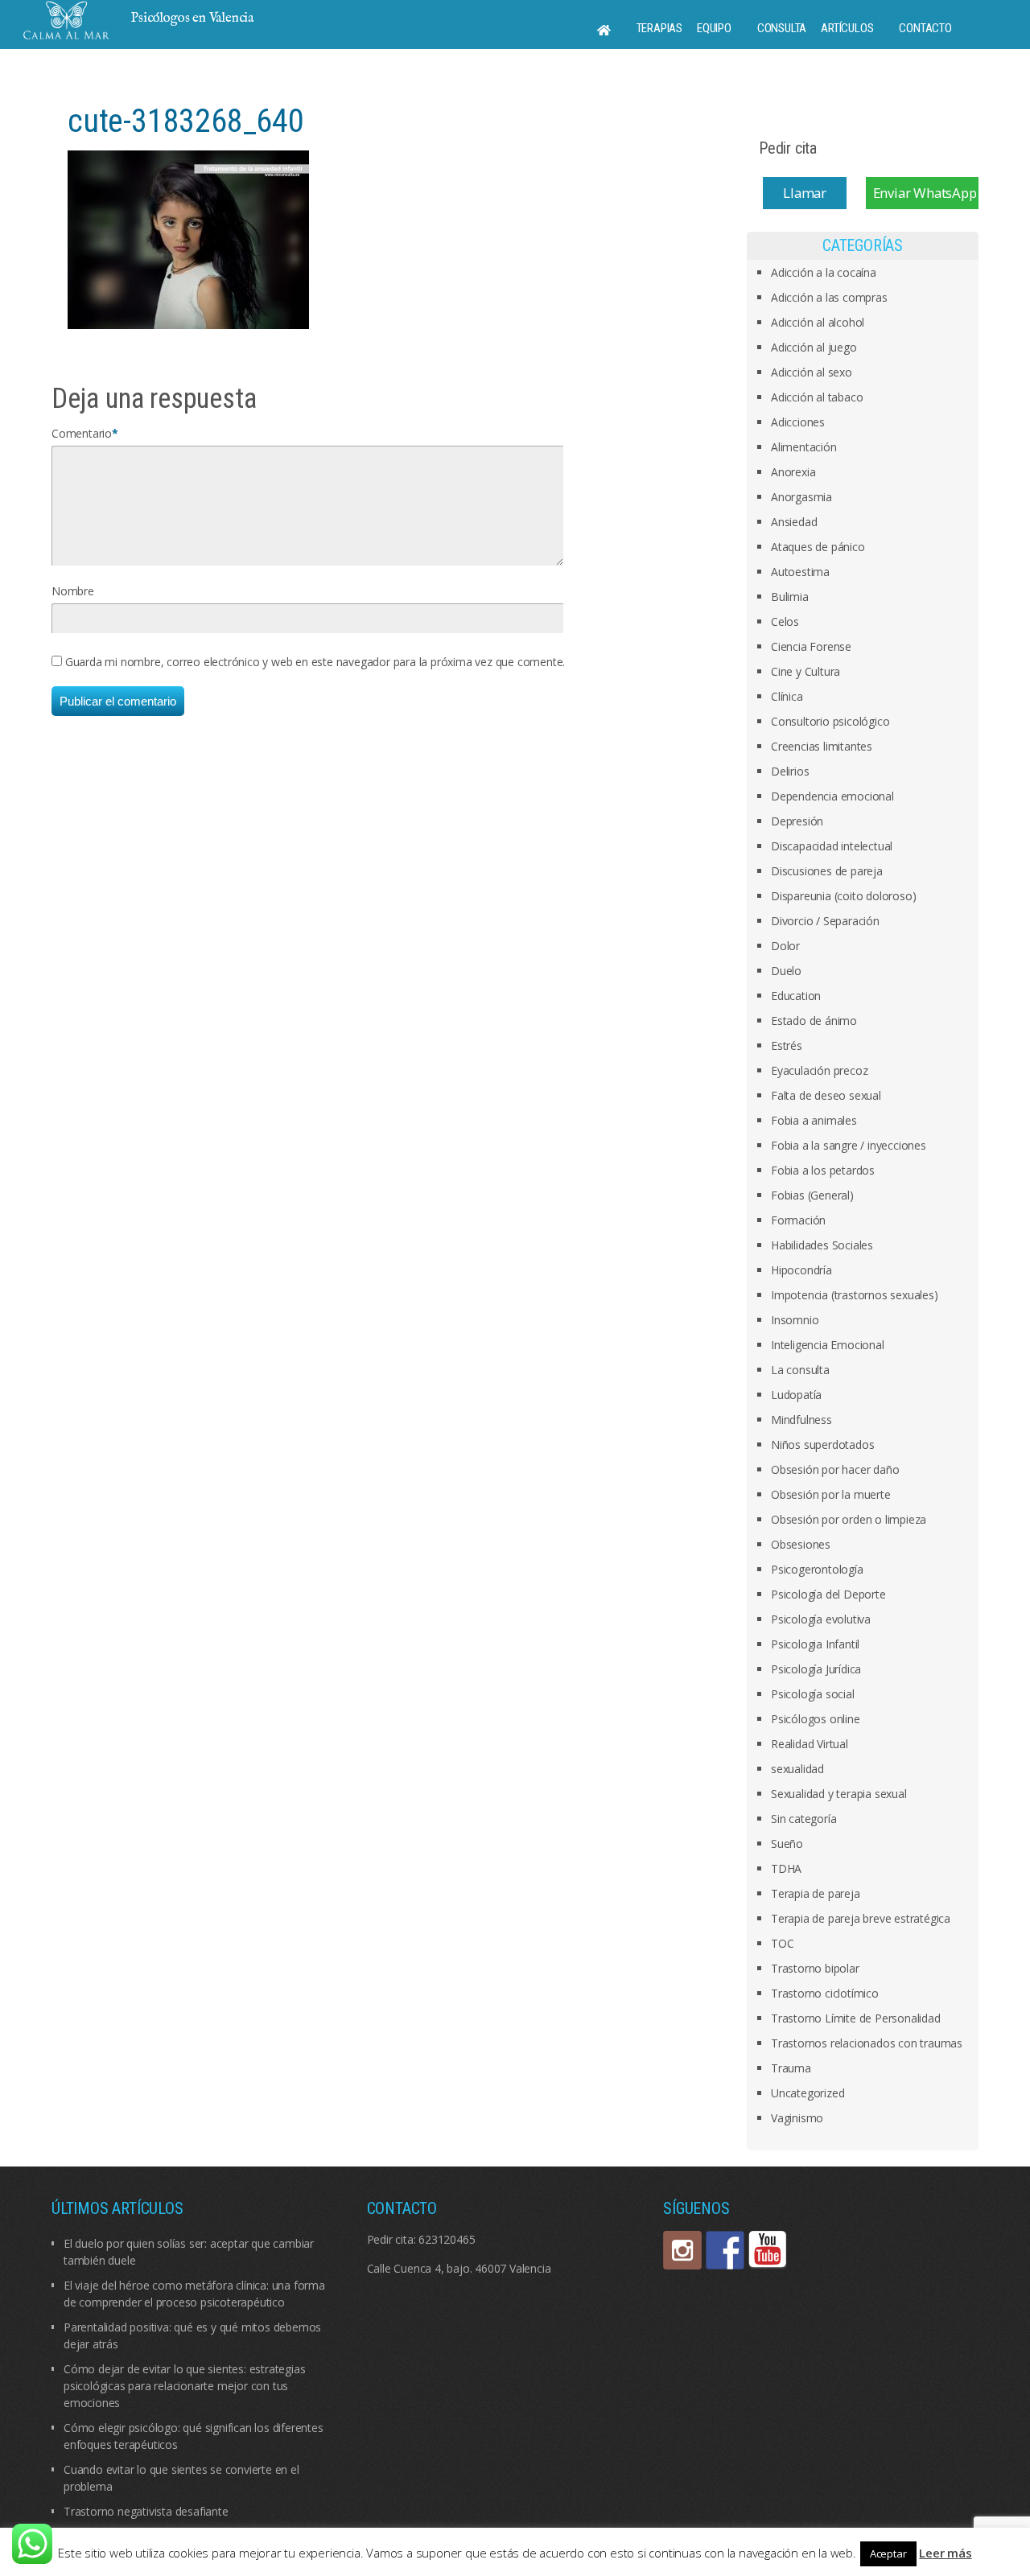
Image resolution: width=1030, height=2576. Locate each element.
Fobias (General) (812, 1195)
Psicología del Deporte (828, 1594)
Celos (785, 621)
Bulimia (790, 597)
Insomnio (795, 1320)
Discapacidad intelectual (832, 846)
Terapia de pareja (816, 1893)
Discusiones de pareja (827, 871)
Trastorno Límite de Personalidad (856, 2018)
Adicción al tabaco (817, 397)
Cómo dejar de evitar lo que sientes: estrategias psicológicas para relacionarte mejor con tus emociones (184, 2386)
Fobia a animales (814, 1120)
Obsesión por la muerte (831, 1494)
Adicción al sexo (812, 372)
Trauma (791, 2068)
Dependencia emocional (832, 796)
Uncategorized (808, 2093)
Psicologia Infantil (815, 1644)
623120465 (447, 2239)
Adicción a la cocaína (824, 272)
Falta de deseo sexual (826, 1095)
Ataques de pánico (818, 547)
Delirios (790, 771)
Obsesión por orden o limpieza (849, 1519)
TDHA (786, 1868)
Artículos (847, 28)
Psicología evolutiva (821, 1619)
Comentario (82, 433)
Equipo (714, 28)
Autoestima (800, 572)
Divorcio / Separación (825, 921)
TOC (782, 1943)
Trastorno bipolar (815, 1968)
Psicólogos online (816, 1719)
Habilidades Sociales (822, 1245)
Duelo (786, 971)
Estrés (787, 1045)
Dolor (785, 946)
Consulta (782, 28)
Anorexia (793, 472)
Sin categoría (803, 1819)
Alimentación (804, 447)
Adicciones (798, 422)
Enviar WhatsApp (925, 193)
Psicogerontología (817, 1569)
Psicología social (813, 1694)
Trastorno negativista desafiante (146, 2511)
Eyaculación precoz (819, 1070)
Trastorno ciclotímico (825, 1993)
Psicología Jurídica (816, 1669)
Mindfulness (801, 1420)
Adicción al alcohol (818, 322)
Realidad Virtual (810, 1744)
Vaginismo (797, 2118)
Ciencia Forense (811, 646)
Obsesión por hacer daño (835, 1469)
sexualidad (797, 1769)
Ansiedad (794, 522)
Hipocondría (801, 1270)
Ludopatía (796, 1395)
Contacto (925, 28)
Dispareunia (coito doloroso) (843, 896)
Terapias (659, 28)
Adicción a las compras (829, 297)
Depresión (797, 821)
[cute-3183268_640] (188, 239)
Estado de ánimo (814, 1021)
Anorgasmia (801, 497)
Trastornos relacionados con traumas (867, 2043)
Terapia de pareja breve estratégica (861, 1918)
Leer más (945, 2553)
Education (796, 996)
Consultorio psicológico (830, 721)
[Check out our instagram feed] (682, 2250)
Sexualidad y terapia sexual (839, 1794)
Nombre (73, 591)
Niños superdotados (822, 1444)
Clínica (787, 696)
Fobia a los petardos (823, 1170)
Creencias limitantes (822, 746)
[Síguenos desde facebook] (725, 2250)
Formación (798, 1220)
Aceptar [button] (888, 2553)
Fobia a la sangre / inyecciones (849, 1145)
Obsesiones (801, 1544)
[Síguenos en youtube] (768, 2250)
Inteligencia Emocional (828, 1345)
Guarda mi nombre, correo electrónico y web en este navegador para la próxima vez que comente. (315, 662)
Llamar (805, 193)
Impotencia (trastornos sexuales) (855, 1295)
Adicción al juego (814, 347)
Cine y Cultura (805, 671)
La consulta (800, 1370)
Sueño (787, 1844)
